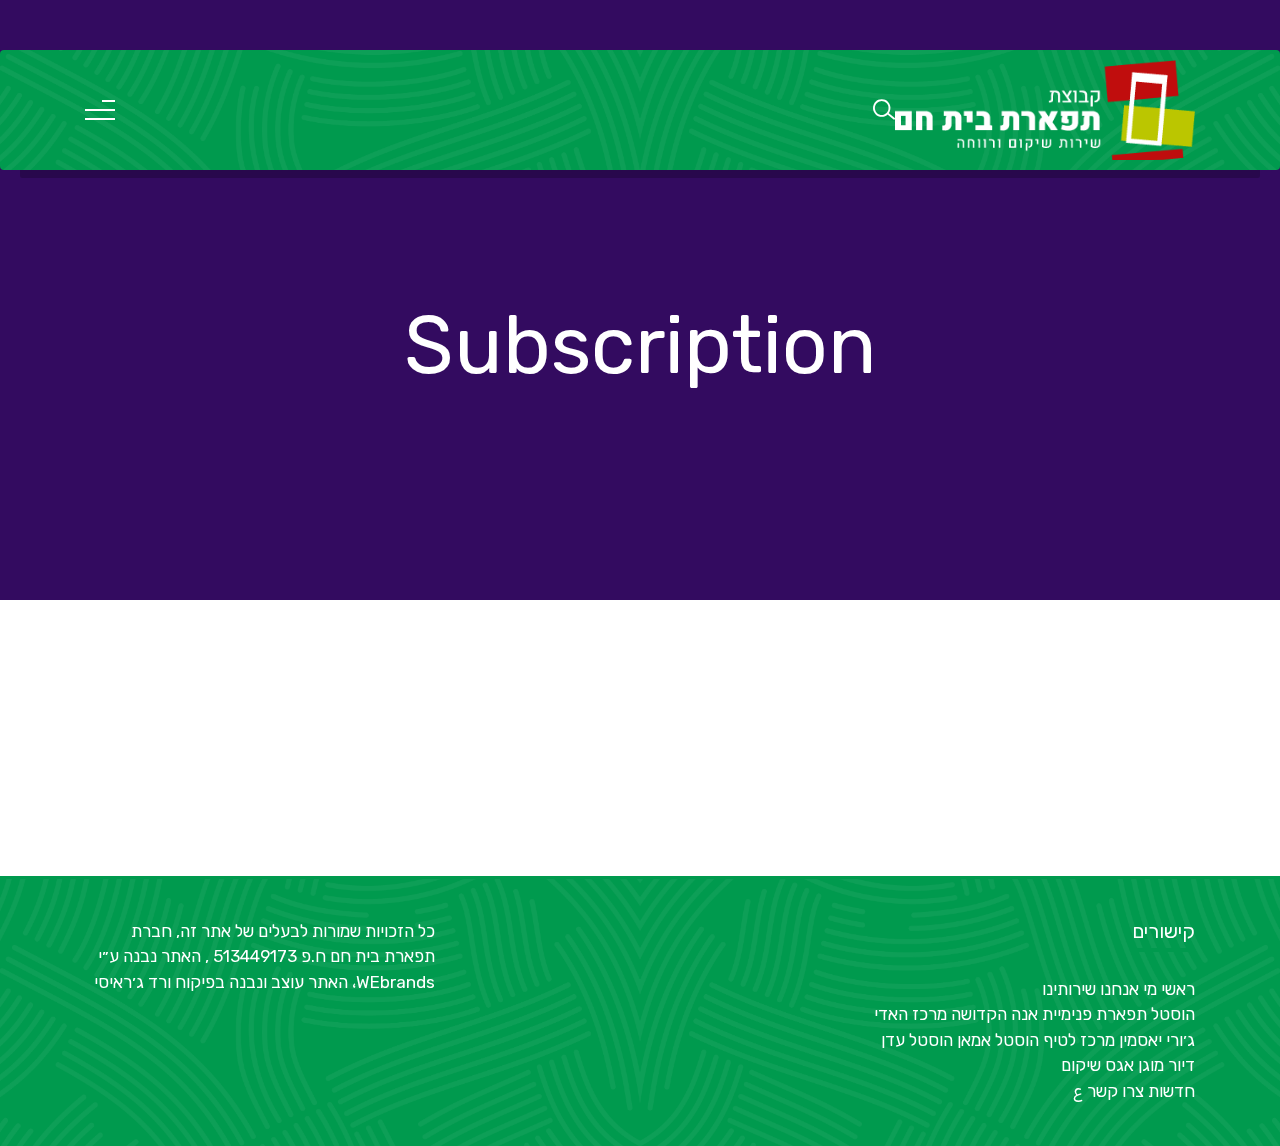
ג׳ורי (1180, 1040)
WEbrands (395, 982)
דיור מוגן (1166, 1065)
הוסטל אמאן (998, 1040)
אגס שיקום (1097, 1065)
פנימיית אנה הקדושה (1021, 1014)
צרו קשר (1115, 1091)
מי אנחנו (1128, 989)
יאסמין (1140, 1040)
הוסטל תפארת (1145, 1014)
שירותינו (1069, 989)
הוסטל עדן (917, 1040)
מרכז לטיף (1079, 1040)
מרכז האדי (910, 1014)
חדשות (1171, 1091)
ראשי (1178, 989)
